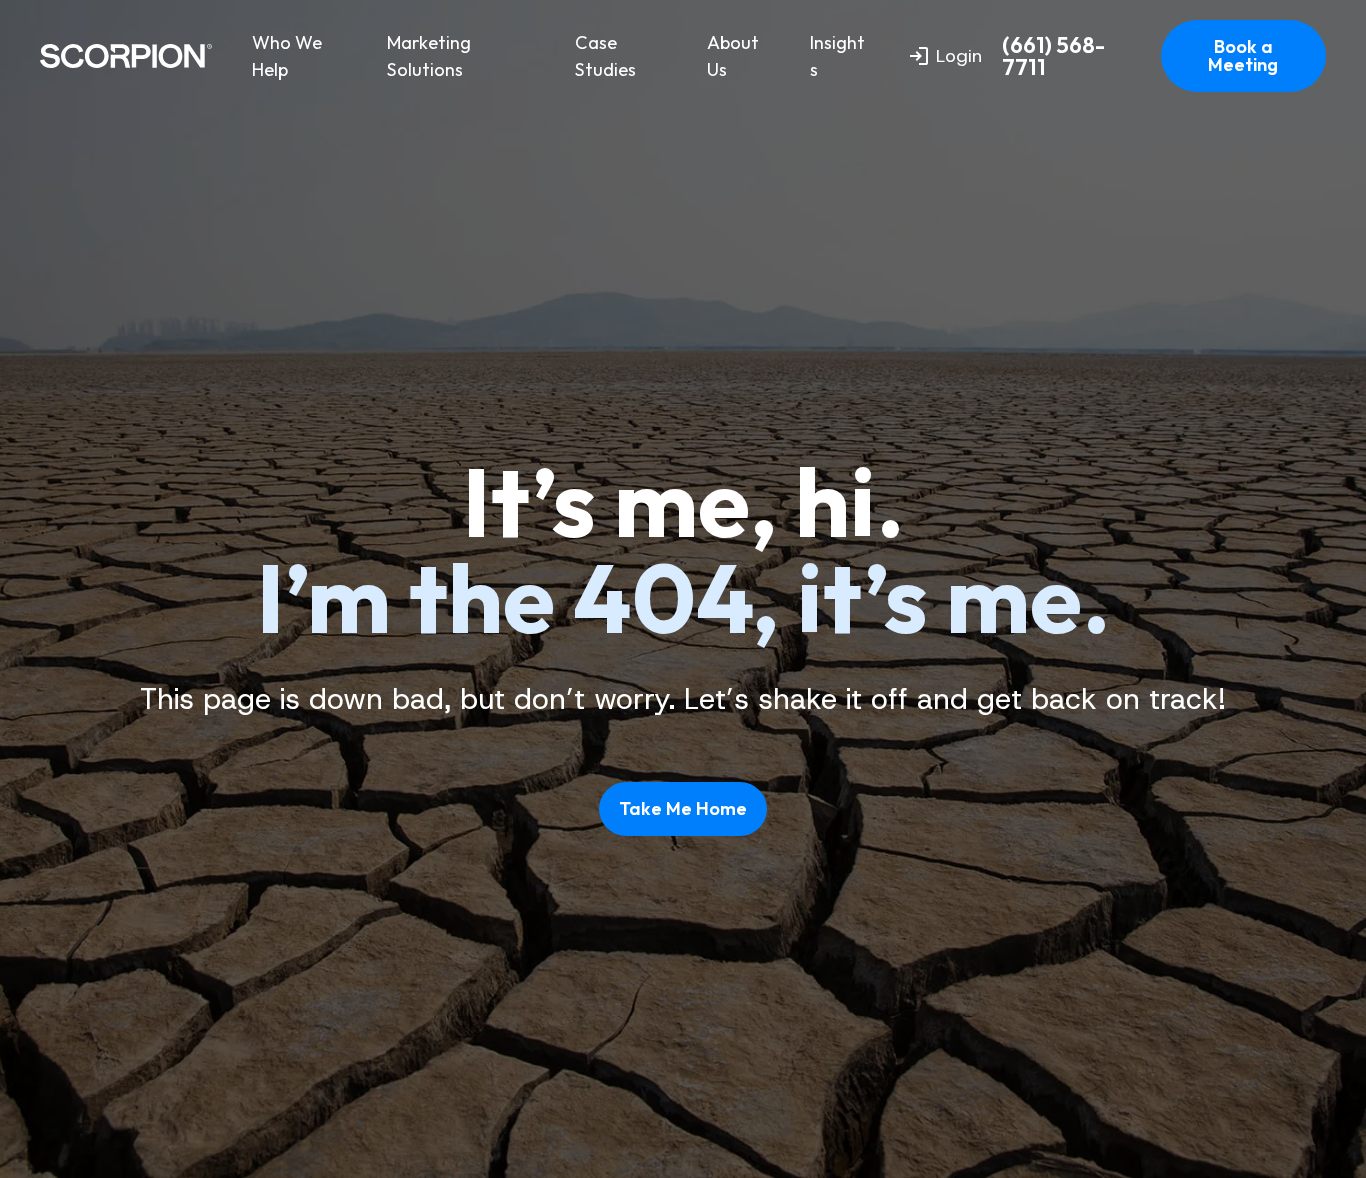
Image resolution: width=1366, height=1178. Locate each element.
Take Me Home (683, 808)
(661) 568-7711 (1053, 56)
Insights (837, 56)
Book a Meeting (1243, 55)
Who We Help (287, 56)
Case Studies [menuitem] (605, 56)
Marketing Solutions (429, 56)
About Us (733, 56)
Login (959, 56)
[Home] (126, 56)
